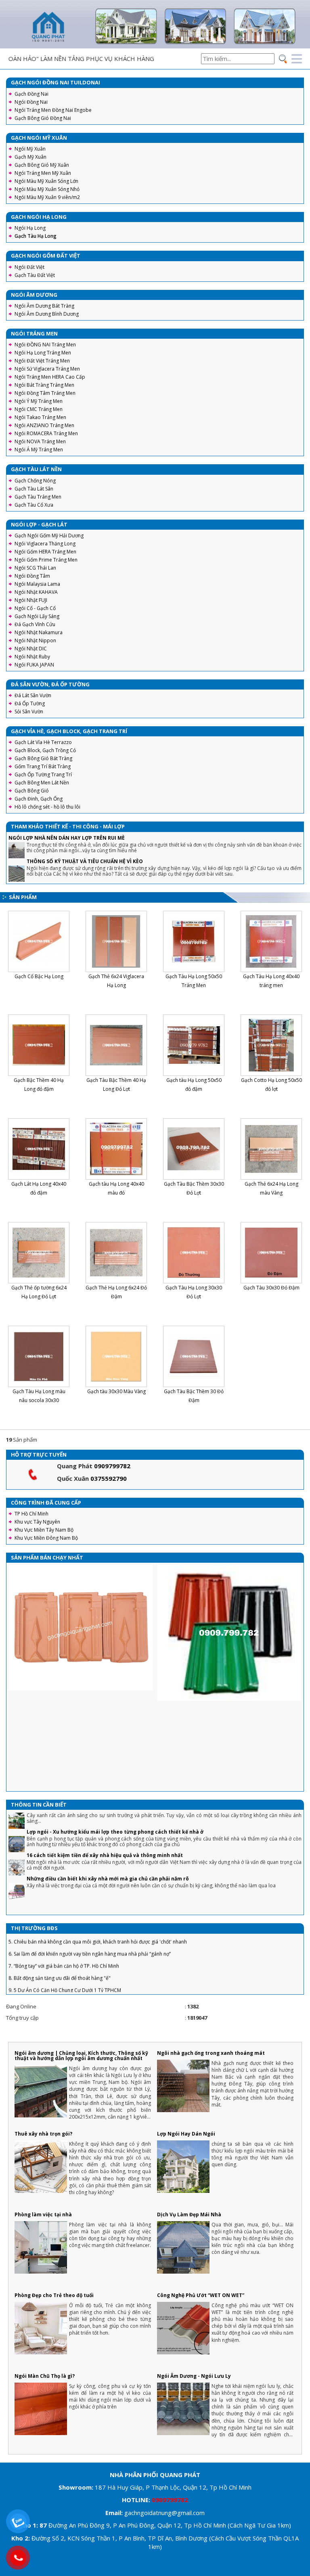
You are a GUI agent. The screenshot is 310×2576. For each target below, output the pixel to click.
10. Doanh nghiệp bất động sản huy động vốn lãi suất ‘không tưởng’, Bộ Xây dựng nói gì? (107, 1970)
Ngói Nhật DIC (31, 649)
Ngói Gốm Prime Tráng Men (46, 560)
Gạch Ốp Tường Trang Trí (43, 774)
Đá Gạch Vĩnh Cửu (35, 624)
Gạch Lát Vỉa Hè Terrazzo (43, 742)
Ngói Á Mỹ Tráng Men (39, 450)
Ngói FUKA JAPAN (34, 665)
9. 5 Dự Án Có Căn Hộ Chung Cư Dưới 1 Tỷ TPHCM (65, 1958)
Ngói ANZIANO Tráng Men (44, 425)
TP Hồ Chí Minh (31, 1514)
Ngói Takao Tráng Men (40, 417)
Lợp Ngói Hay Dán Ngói (186, 2134)
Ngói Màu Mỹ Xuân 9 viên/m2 (47, 197)
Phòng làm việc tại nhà (43, 2214)
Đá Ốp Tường (30, 703)
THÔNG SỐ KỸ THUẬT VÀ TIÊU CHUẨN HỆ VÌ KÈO (85, 861)
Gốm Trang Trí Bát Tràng (43, 766)
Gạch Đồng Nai (31, 94)
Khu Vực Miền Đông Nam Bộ (46, 1538)
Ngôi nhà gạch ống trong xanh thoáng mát (211, 2053)
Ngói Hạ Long (30, 228)
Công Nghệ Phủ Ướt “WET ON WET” (201, 2295)
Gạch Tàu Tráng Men (38, 497)
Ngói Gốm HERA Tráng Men (45, 552)
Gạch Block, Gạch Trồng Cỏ (45, 750)
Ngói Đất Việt (29, 267)
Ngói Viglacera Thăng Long (45, 544)
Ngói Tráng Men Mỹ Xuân (43, 173)
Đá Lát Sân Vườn (33, 695)
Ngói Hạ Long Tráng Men (43, 353)
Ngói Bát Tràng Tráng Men (44, 385)
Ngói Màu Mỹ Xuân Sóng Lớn (46, 181)
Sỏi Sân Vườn (29, 712)
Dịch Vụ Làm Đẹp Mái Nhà (189, 2214)
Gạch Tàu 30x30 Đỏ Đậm (271, 1288)
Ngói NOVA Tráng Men (40, 441)
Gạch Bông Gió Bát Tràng (43, 758)
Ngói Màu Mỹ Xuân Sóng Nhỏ (47, 189)
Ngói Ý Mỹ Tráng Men (39, 401)
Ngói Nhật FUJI (31, 600)
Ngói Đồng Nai (31, 102)
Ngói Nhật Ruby (32, 657)
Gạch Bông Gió (32, 791)
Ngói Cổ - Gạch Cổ (35, 608)
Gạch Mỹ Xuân (30, 157)
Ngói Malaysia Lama (37, 584)
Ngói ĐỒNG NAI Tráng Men (45, 345)
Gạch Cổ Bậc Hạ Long (39, 976)
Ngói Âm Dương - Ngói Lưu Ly (194, 2376)
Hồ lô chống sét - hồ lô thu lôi (47, 807)
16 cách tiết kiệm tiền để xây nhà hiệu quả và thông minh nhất (105, 1823)
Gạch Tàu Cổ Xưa (34, 505)
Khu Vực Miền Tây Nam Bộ (44, 1530)
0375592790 (109, 1478)
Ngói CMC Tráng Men (39, 409)
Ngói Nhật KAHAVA (36, 592)
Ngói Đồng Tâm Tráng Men (45, 393)
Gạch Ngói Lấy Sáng (37, 616)
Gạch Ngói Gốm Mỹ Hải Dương (49, 536)
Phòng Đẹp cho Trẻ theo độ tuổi (54, 2295)
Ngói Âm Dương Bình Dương (47, 314)
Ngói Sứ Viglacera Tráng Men (47, 369)
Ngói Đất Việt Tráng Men (42, 361)
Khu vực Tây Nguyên (37, 1522)
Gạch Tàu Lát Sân (34, 489)
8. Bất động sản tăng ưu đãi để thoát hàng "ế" (60, 1946)
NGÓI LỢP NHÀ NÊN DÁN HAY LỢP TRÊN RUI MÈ (67, 838)
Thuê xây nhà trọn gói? (43, 2134)
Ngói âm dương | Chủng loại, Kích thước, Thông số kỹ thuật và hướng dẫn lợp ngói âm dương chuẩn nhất (81, 2056)
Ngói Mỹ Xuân (30, 149)
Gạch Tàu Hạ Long (36, 236)
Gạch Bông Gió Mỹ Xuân (42, 165)
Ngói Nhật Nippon (35, 640)
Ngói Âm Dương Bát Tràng (44, 306)
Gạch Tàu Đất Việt (35, 275)
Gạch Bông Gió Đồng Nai (43, 118)
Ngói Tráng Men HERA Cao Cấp (50, 377)
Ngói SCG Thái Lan (35, 568)
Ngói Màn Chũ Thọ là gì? (45, 2376)
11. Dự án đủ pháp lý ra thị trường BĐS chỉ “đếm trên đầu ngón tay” (84, 1982)
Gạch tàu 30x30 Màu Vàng (116, 1391)
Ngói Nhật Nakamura (39, 632)
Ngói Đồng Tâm (32, 576)
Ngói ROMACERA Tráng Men (46, 433)
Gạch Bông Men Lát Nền (42, 783)
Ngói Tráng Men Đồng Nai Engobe (53, 110)
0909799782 (112, 1466)
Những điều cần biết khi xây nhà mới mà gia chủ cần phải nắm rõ (108, 1846)
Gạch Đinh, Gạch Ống (39, 799)
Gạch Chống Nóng (35, 481)
